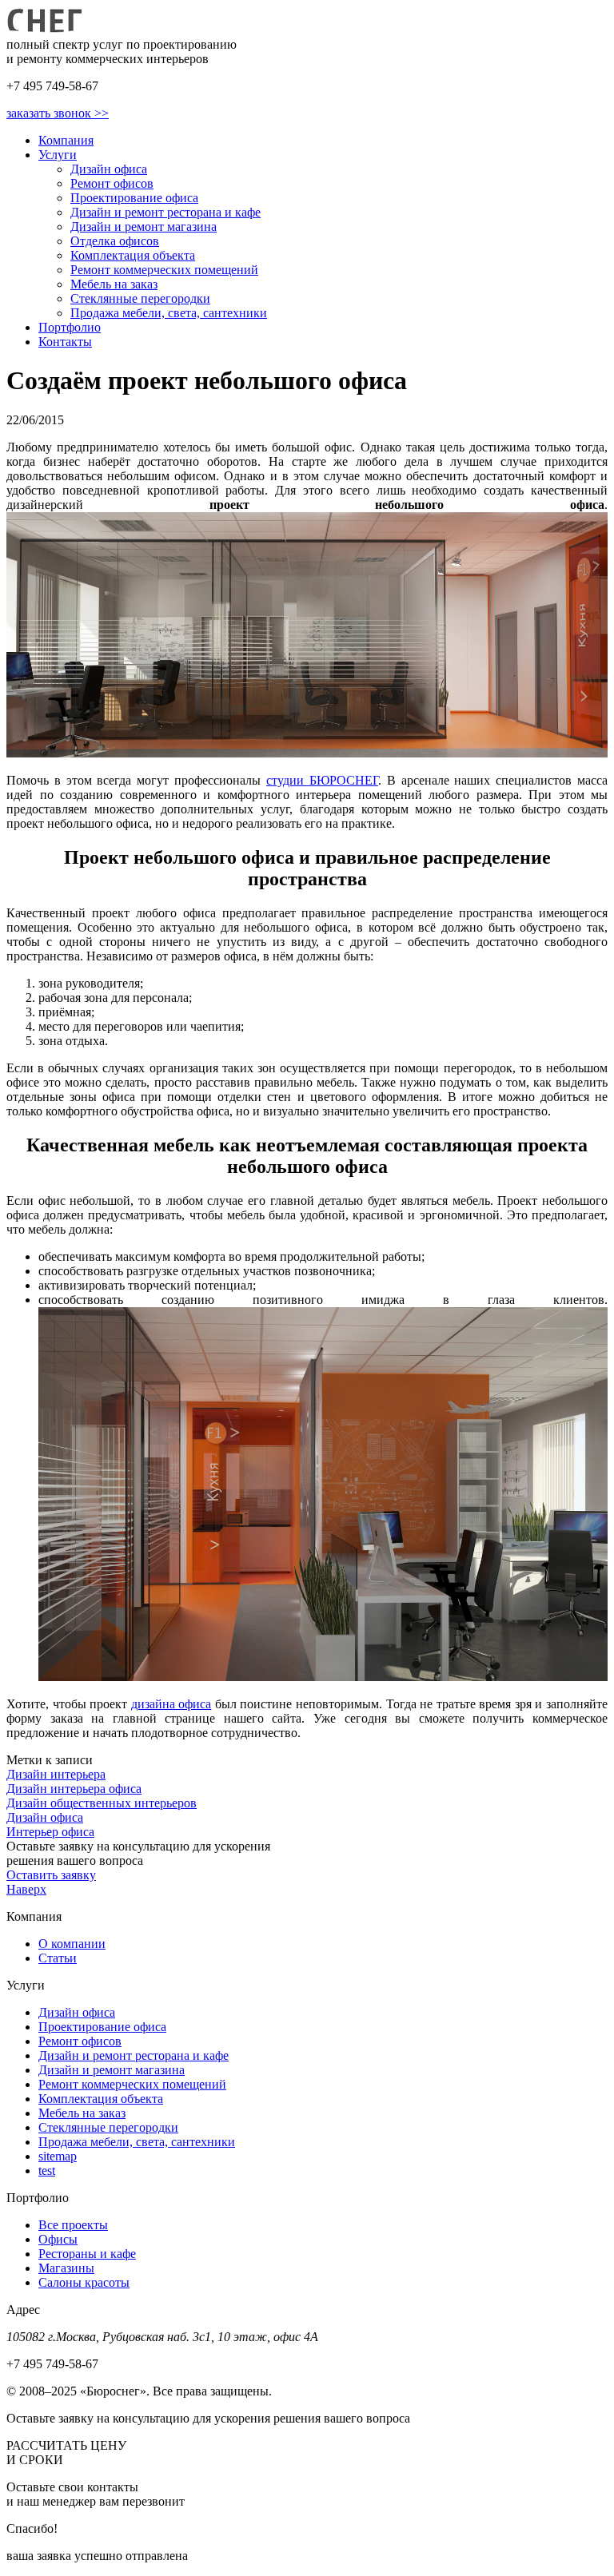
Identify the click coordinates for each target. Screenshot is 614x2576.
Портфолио (70, 327)
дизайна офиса (171, 1704)
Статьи (58, 1958)
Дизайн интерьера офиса (74, 1789)
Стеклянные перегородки (140, 298)
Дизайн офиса (109, 169)
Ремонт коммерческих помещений (164, 270)
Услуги (58, 155)
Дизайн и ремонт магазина (144, 227)
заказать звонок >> (58, 113)
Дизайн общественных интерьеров (102, 1803)
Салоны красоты (84, 2282)
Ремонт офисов (112, 183)
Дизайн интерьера (56, 1774)
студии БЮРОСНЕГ (322, 780)
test (47, 2171)
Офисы (58, 2239)
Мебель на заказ (114, 284)
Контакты (65, 342)
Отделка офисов (115, 241)
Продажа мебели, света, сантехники (169, 313)
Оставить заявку (51, 1875)
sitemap (58, 2156)
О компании (72, 1944)
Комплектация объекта (133, 255)
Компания (66, 140)
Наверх (26, 1889)
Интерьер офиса (50, 1832)
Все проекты (73, 2225)
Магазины (66, 2268)
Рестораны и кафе (87, 2254)
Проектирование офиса (134, 198)
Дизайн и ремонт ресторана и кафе (165, 212)
